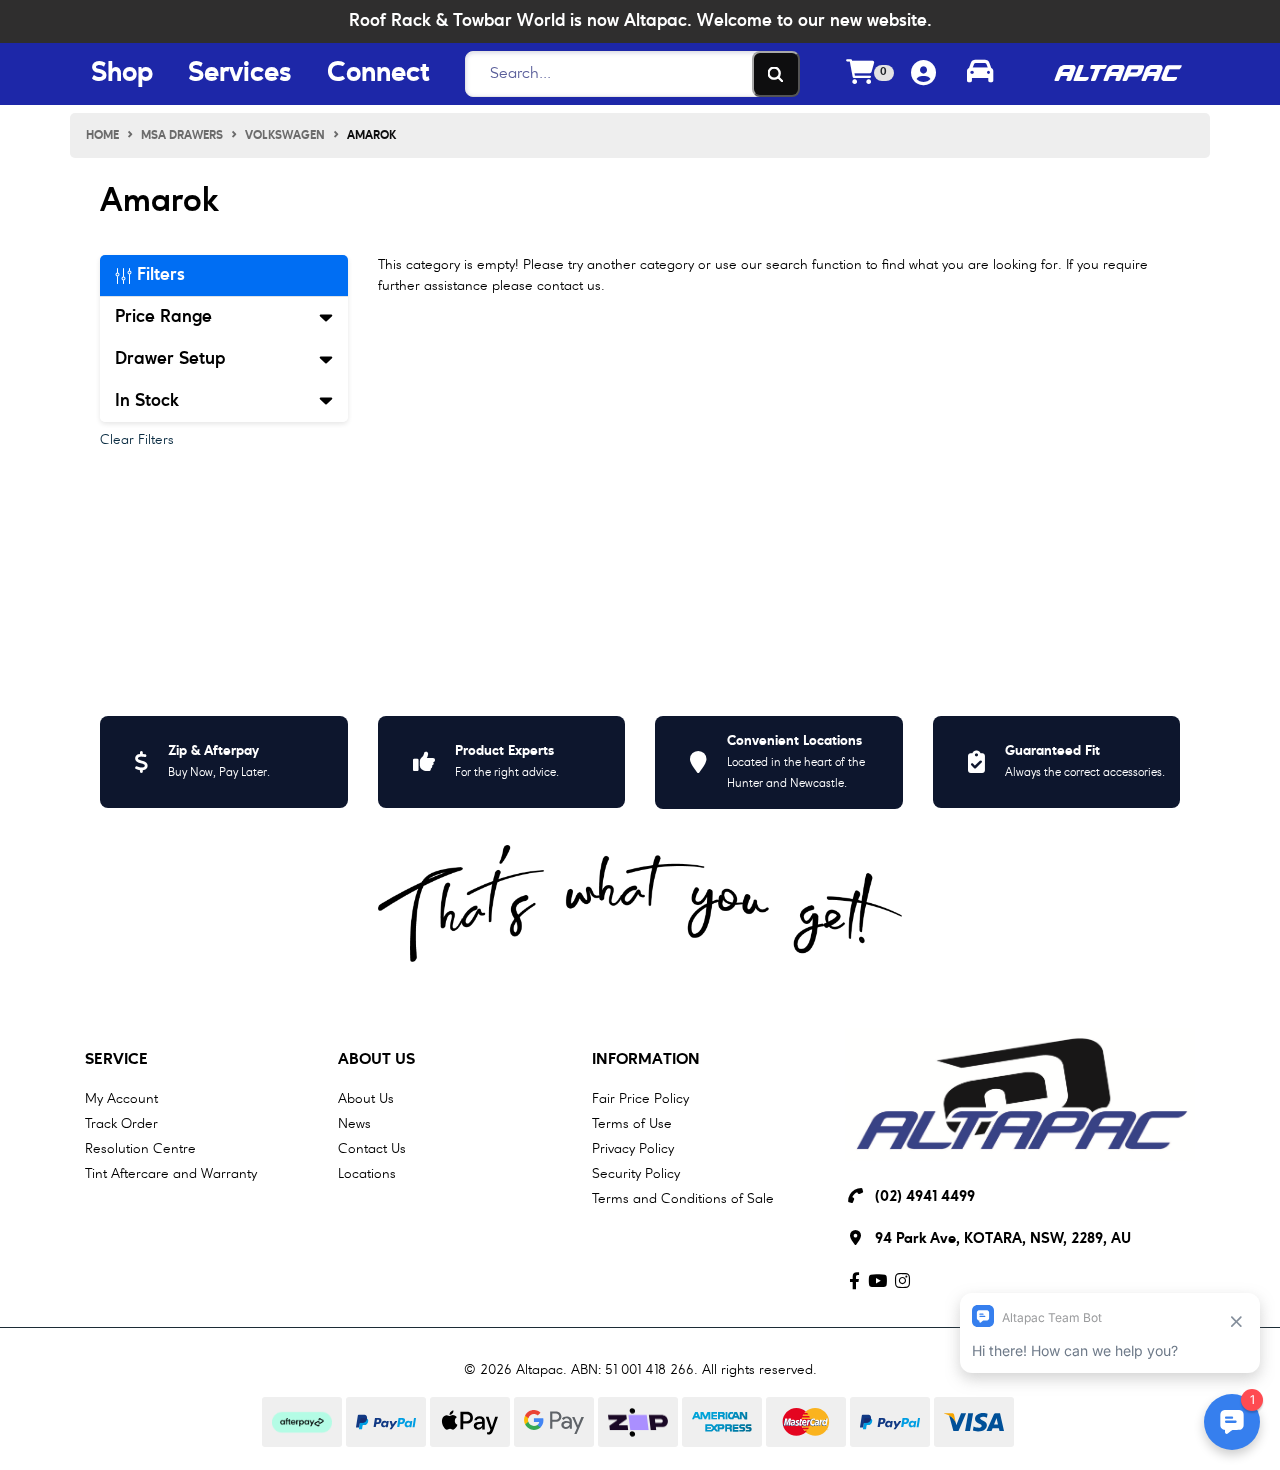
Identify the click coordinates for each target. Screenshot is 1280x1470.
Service (116, 1060)
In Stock (147, 401)
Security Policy (636, 1174)
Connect (378, 74)
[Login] (923, 74)
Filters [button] (158, 275)
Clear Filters (137, 440)
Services (240, 74)
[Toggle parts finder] (980, 74)
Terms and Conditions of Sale (683, 1199)
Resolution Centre (140, 1149)
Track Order (121, 1124)
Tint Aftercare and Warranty (171, 1174)
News (354, 1124)
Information (646, 1060)
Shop (122, 74)
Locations (367, 1174)
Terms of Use (632, 1124)
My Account (121, 1099)
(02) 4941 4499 (925, 1197)
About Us (376, 1060)
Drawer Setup (170, 359)
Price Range (163, 317)
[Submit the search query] (776, 74)
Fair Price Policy (640, 1099)
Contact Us (372, 1149)
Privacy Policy (633, 1149)
